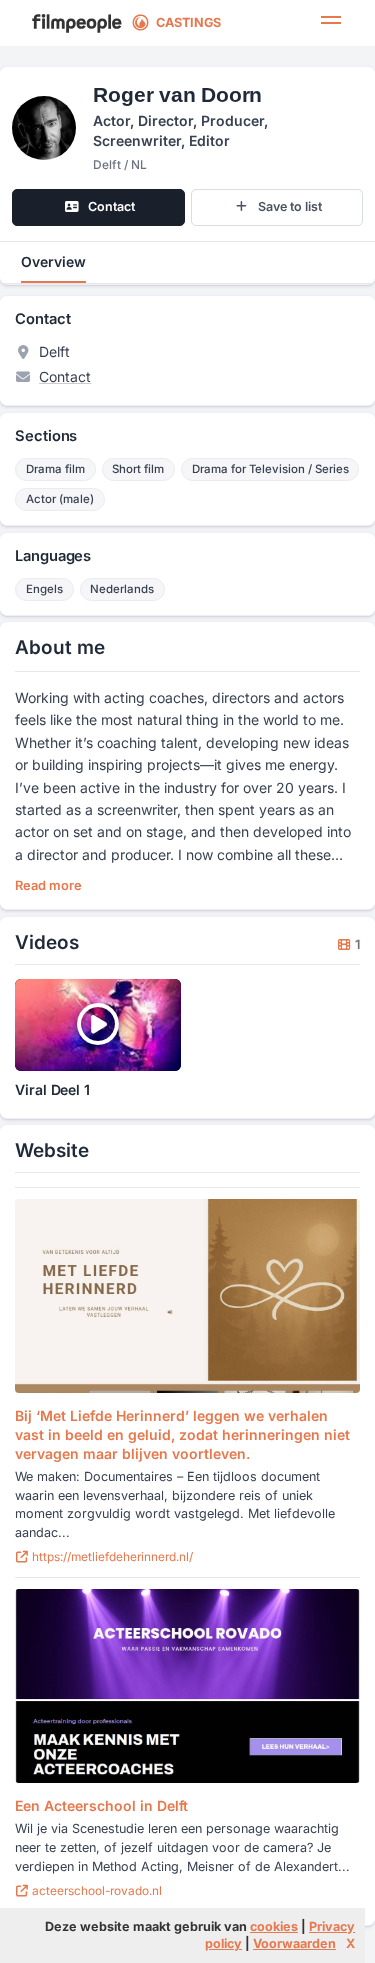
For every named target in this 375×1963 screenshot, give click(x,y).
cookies (274, 1926)
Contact (65, 376)
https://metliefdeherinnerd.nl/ (111, 1556)
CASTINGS (188, 22)
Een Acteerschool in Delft (101, 1805)
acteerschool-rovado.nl (95, 1890)
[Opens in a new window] (187, 1296)
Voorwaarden (294, 1943)
